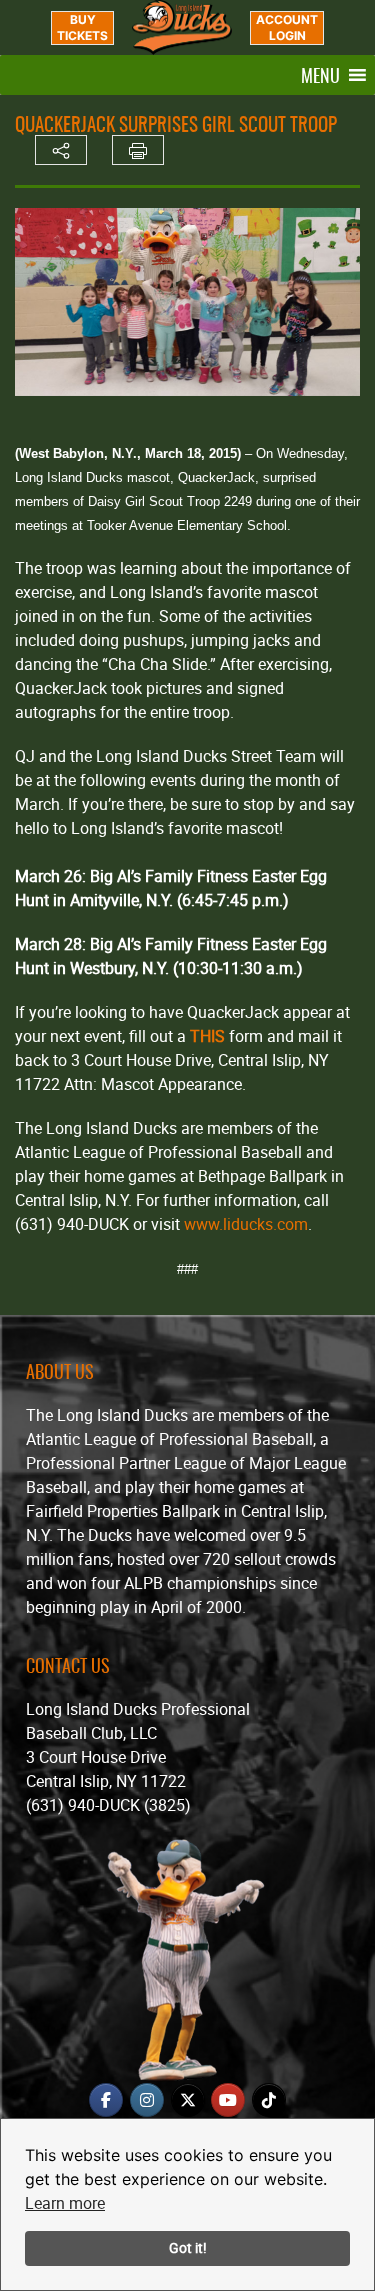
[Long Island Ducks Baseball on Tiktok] (269, 2100)
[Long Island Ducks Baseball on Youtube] (228, 2100)
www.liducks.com (246, 1224)
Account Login (287, 27)
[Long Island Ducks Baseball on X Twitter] (188, 2100)
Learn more (65, 2203)
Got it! (188, 2247)
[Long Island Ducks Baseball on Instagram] (147, 2100)
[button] (320, 75)
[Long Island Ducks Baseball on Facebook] (106, 2100)
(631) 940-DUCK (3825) (108, 1805)
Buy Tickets (82, 27)
